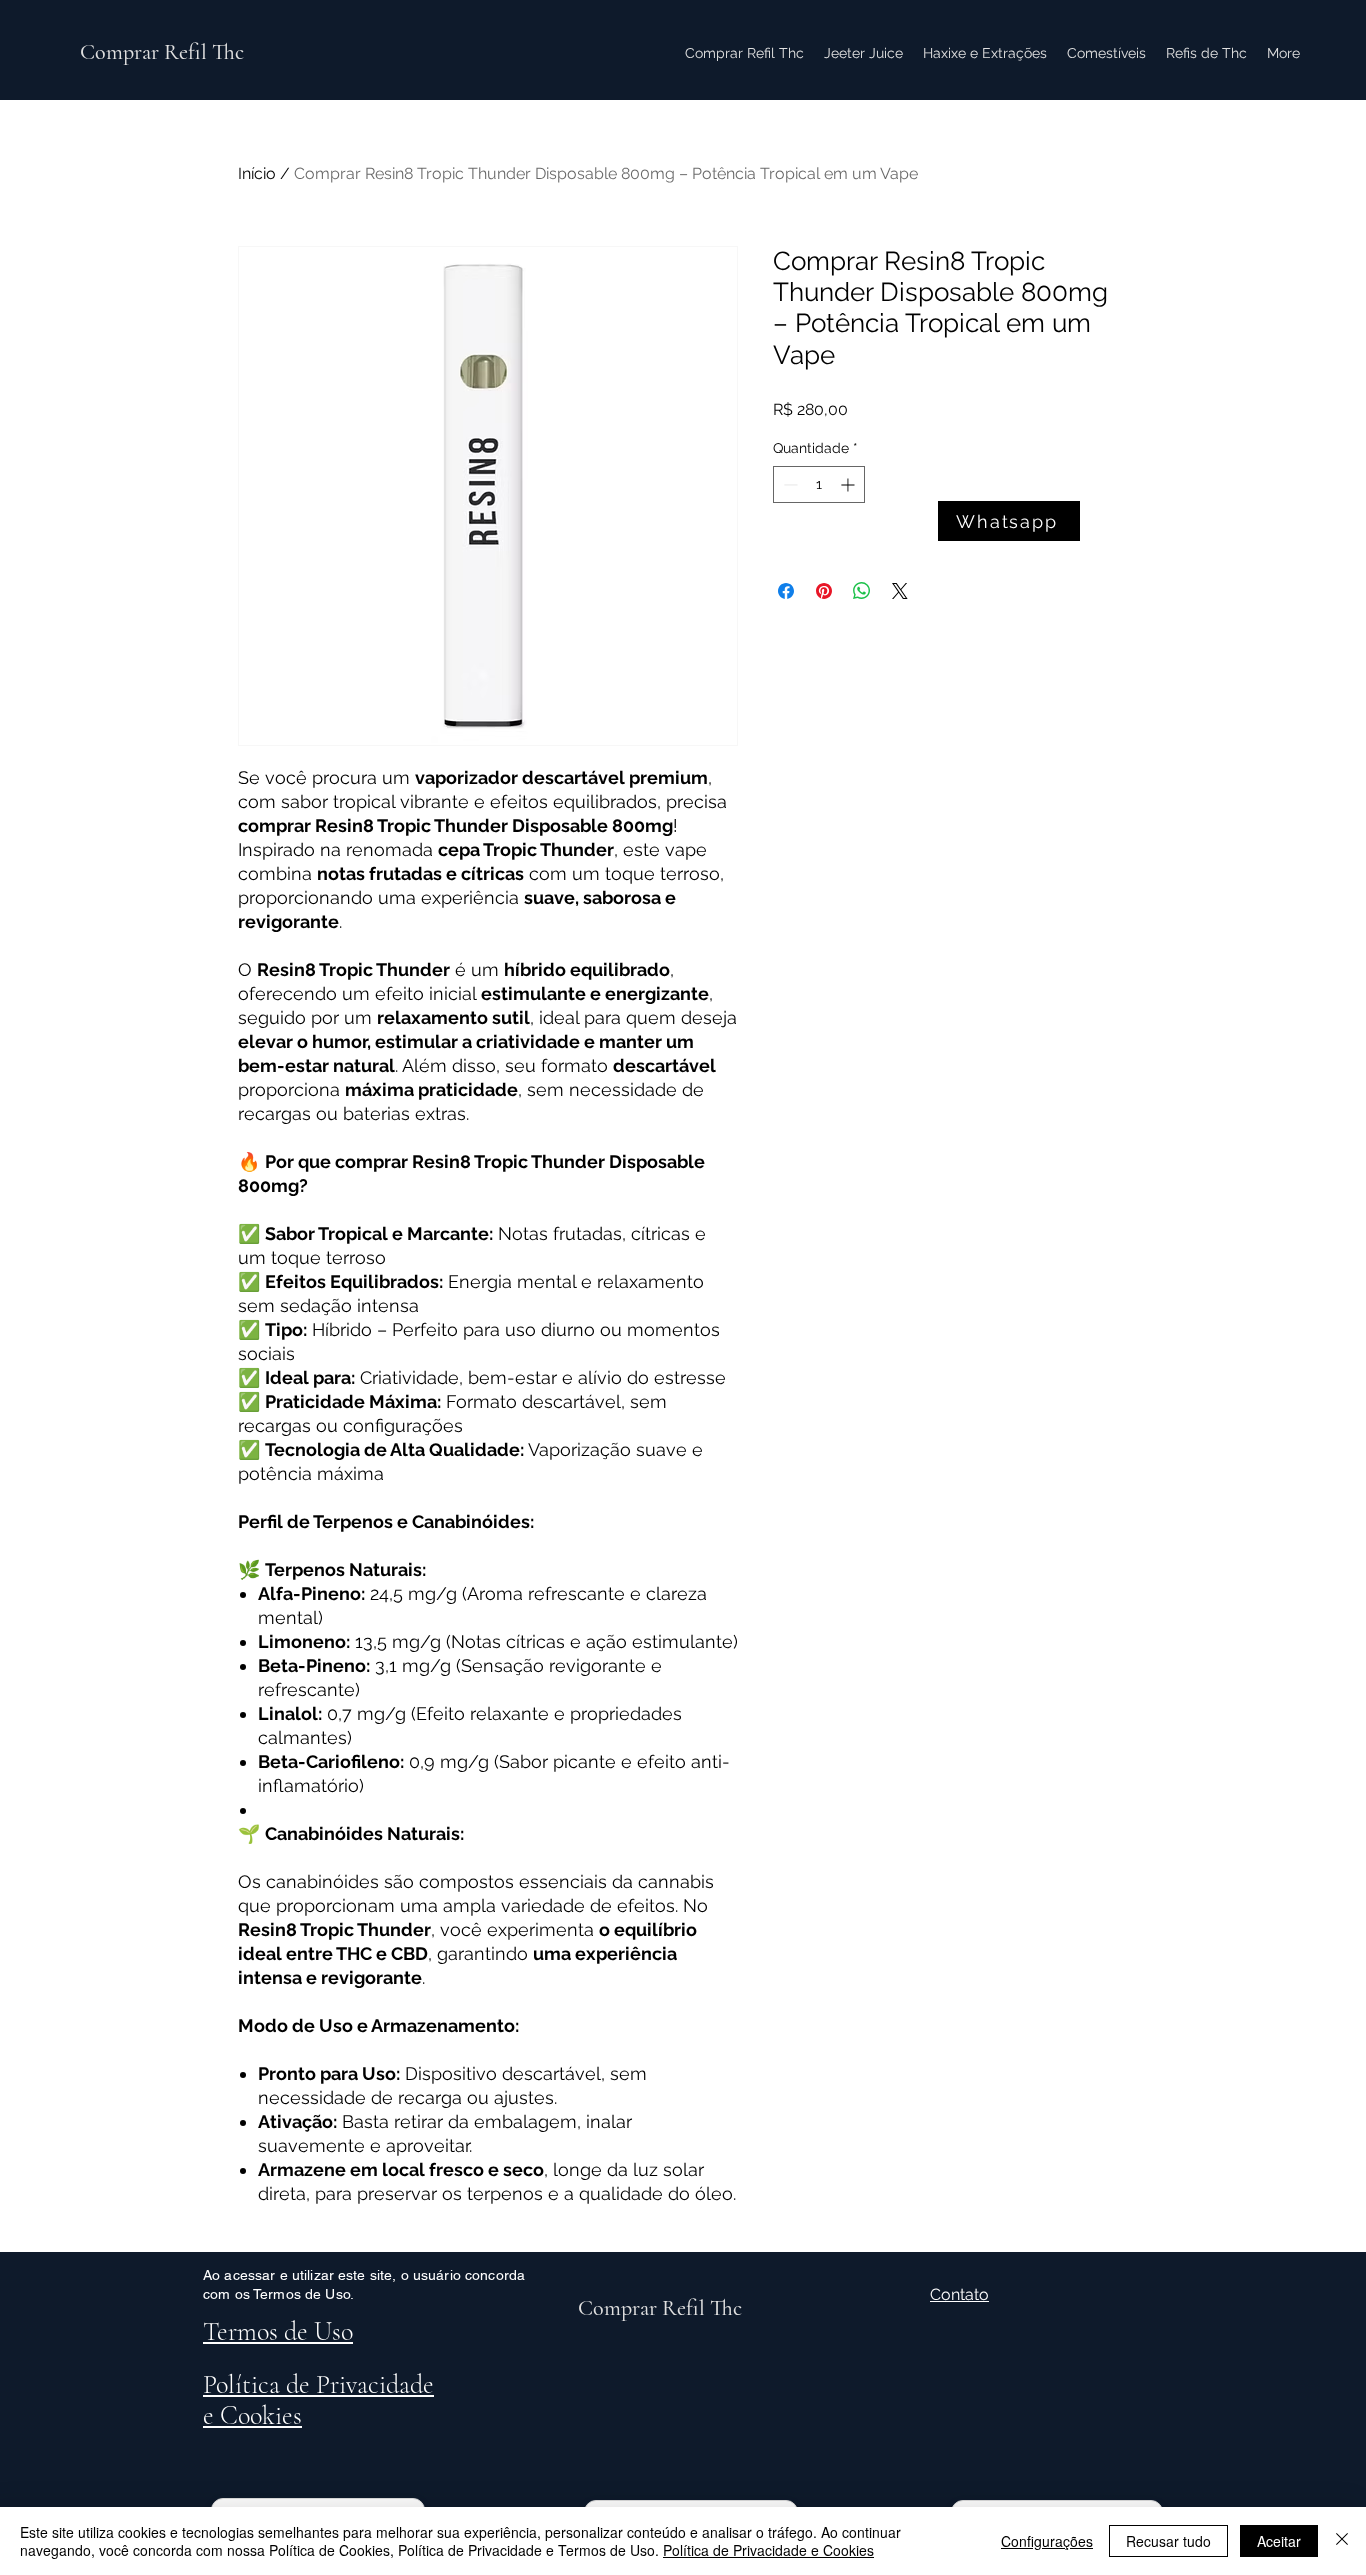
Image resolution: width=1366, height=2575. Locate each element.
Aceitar (1279, 2541)
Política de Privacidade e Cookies (768, 2550)
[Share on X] (900, 591)
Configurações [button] (1047, 2541)
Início (257, 173)
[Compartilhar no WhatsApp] (862, 591)
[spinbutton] (819, 484)
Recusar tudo (1168, 2541)
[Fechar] (1342, 2541)
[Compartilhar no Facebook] (786, 591)
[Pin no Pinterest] (824, 591)
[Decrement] (788, 484)
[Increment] (849, 484)
